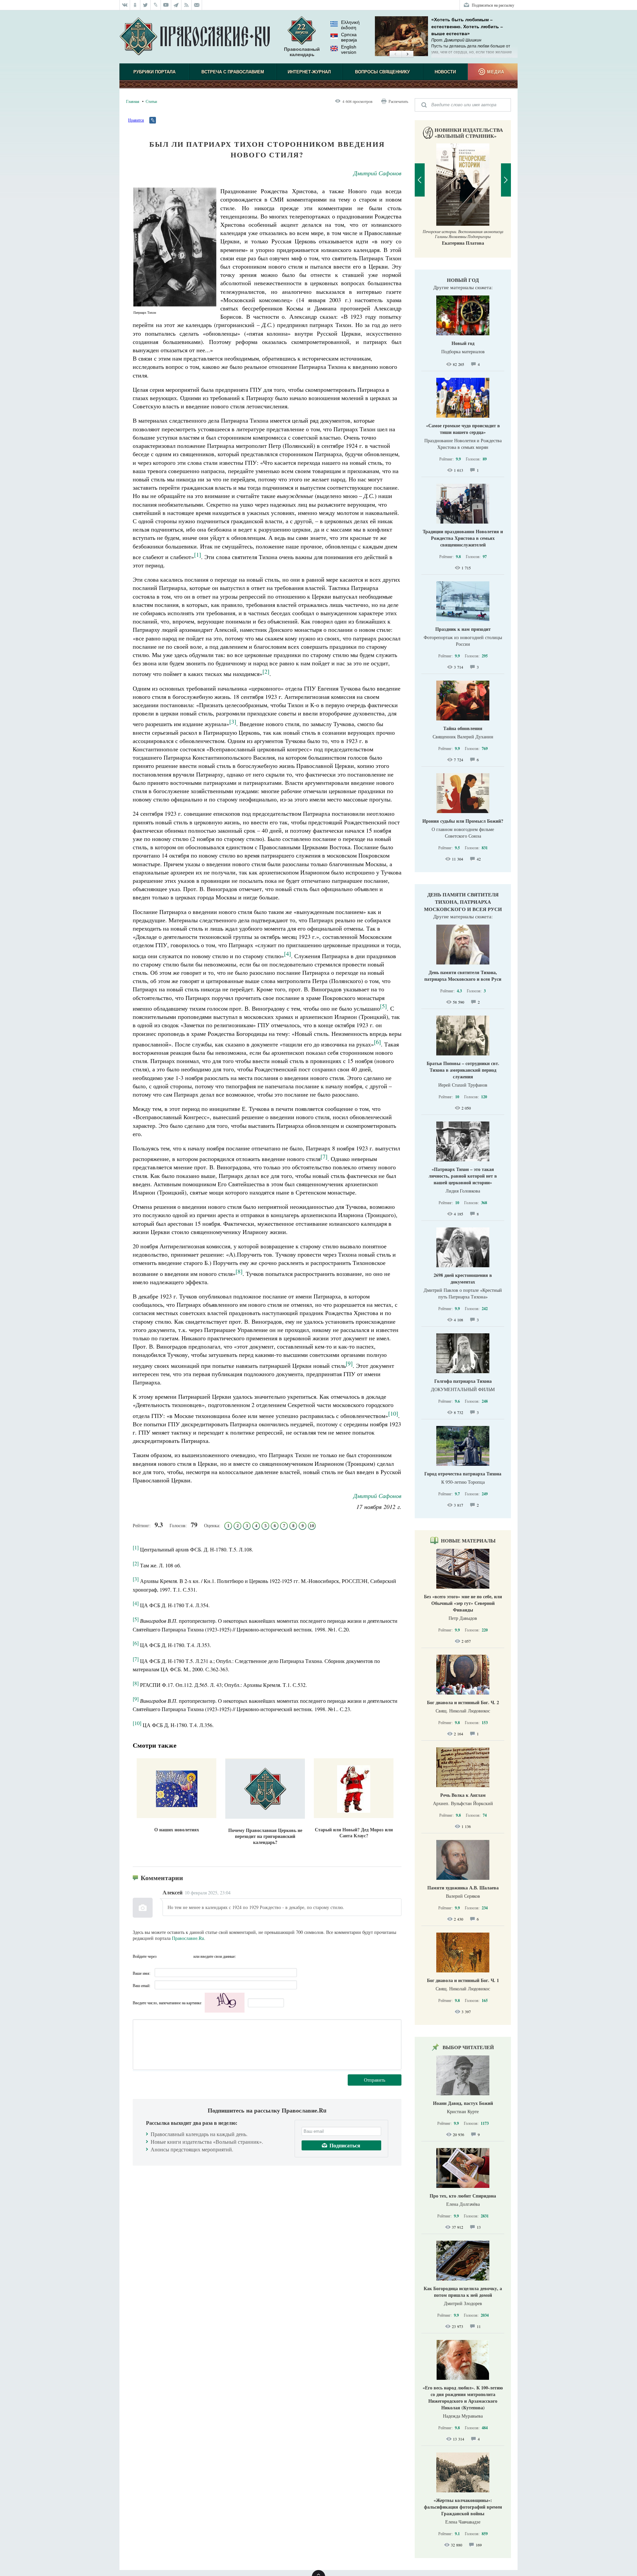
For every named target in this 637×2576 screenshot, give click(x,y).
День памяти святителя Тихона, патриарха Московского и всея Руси (463, 902)
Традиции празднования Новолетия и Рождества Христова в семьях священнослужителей (463, 538)
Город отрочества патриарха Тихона (463, 1474)
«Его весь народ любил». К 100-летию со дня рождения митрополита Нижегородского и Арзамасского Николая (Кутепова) (463, 2398)
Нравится (136, 120)
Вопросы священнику (382, 72)
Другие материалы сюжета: (463, 287)
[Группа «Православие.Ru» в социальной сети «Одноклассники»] (135, 5)
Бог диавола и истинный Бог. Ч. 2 (463, 1702)
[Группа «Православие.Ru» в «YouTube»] (166, 5)
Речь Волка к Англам (463, 1795)
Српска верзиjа (349, 37)
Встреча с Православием (233, 72)
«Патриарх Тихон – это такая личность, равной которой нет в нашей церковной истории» (463, 1176)
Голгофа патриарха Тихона (463, 1381)
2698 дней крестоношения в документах (463, 1278)
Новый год (463, 280)
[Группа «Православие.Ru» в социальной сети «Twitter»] (145, 5)
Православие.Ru (188, 1938)
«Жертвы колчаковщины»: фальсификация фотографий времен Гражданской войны (463, 2507)
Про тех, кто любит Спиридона (463, 2196)
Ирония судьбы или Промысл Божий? (463, 821)
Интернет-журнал (309, 72)
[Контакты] (197, 5)
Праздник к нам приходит (463, 629)
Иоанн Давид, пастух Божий (463, 2103)
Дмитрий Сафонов (377, 173)
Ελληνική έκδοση (350, 25)
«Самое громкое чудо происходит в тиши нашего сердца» (463, 429)
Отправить (375, 2080)
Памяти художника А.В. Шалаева (463, 1888)
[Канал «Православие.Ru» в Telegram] (176, 5)
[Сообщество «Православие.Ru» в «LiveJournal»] (156, 5)
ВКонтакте (164, 1956)
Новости (445, 72)
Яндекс (176, 1956)
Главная (133, 101)
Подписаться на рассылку (493, 5)
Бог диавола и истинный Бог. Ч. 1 (463, 1980)
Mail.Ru (187, 1956)
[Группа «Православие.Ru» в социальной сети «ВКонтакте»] (125, 5)
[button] (395, 54)
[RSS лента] (187, 5)
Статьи (151, 101)
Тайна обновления (463, 728)
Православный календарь (302, 52)
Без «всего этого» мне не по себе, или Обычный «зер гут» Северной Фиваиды (463, 1603)
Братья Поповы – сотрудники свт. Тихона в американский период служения (463, 1070)
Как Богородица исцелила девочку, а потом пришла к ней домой (463, 2292)
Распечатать (398, 101)
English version (349, 49)
